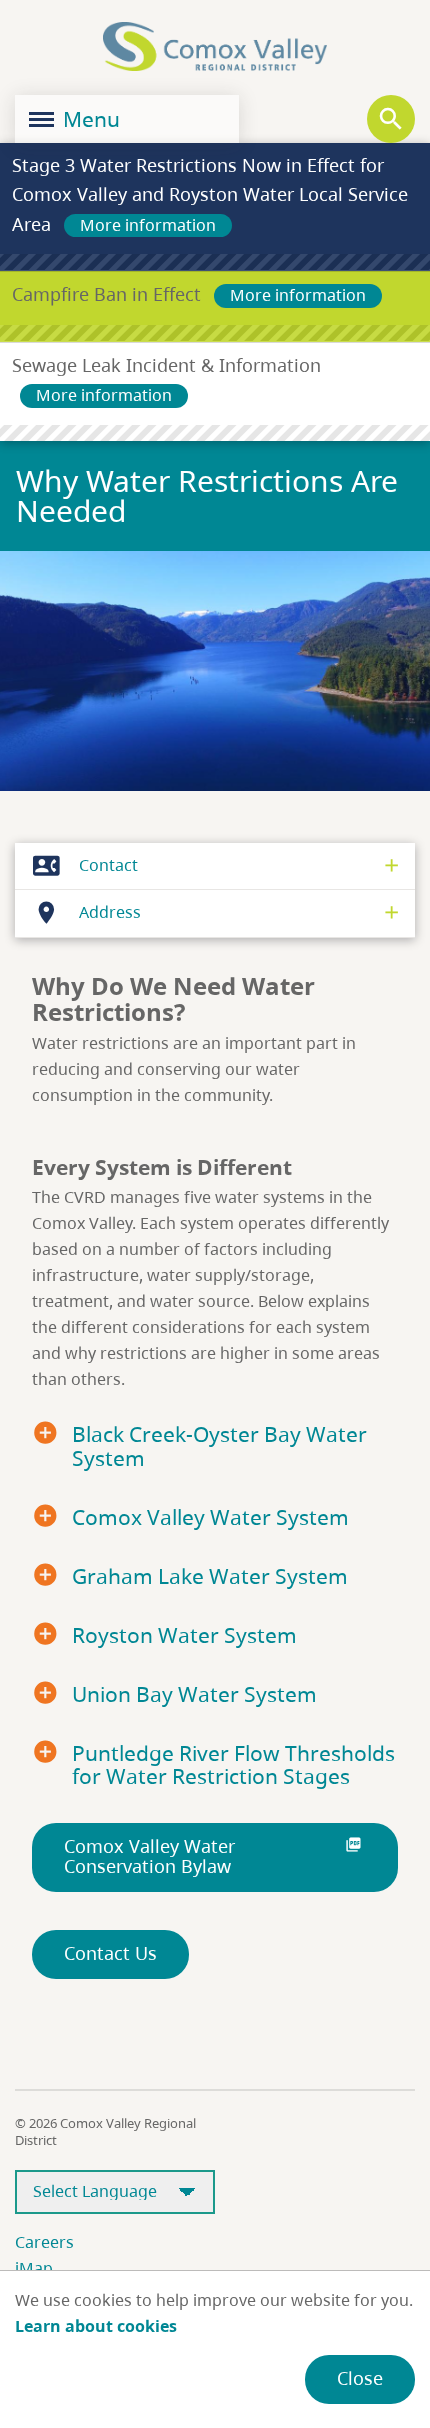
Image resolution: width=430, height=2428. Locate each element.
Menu (89, 119)
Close (360, 2378)
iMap (34, 2268)
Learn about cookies (96, 2326)
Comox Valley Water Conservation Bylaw (213, 1856)
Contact (85, 865)
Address (87, 912)
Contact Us (110, 1953)
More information (148, 225)
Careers (44, 2242)
